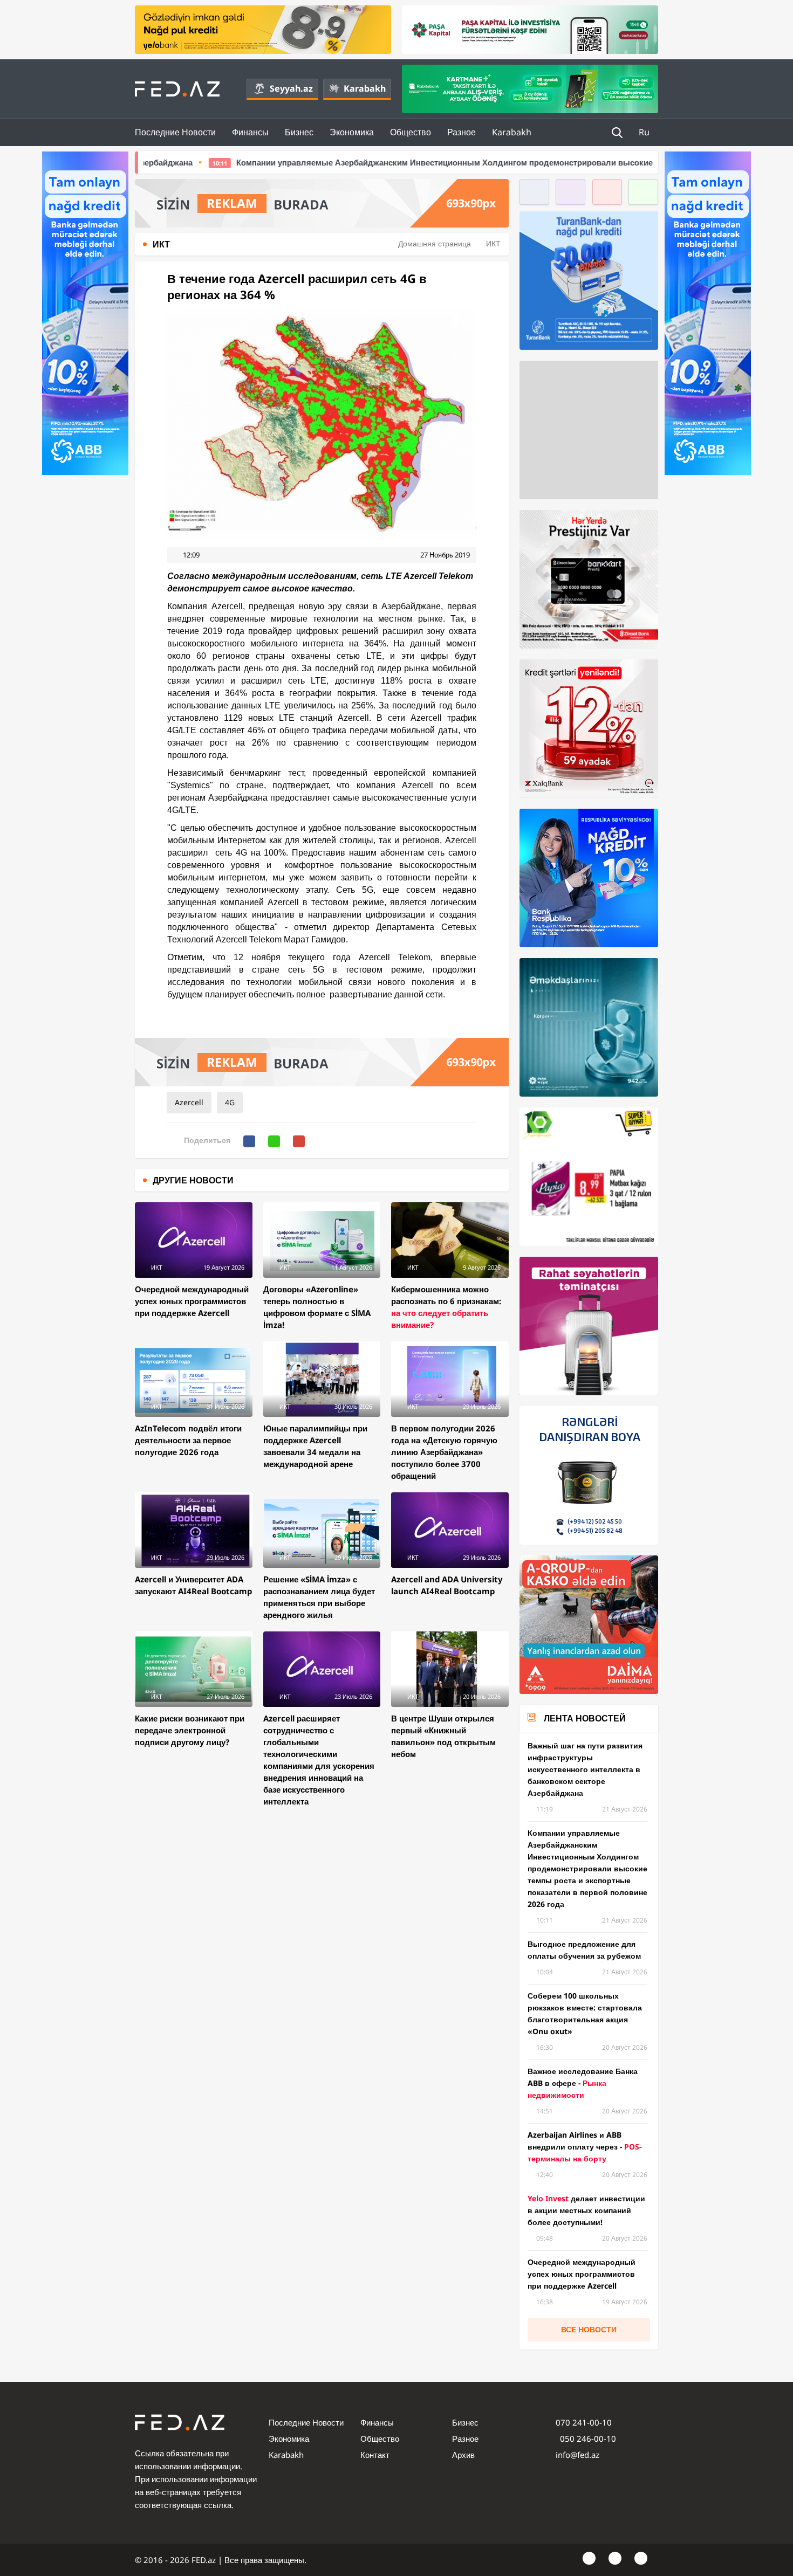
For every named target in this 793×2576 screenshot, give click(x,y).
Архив (463, 2455)
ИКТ (493, 243)
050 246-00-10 (587, 2439)
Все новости (589, 2329)
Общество (411, 132)
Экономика (352, 132)
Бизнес (299, 132)
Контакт (375, 2455)
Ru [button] (645, 132)
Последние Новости (175, 132)
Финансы (250, 132)
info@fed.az (577, 2455)
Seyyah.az (291, 88)
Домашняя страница (435, 243)
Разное (462, 132)
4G (230, 1102)
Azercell (189, 1102)
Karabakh (365, 88)
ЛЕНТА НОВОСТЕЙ (585, 1718)
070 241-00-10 (584, 2422)
